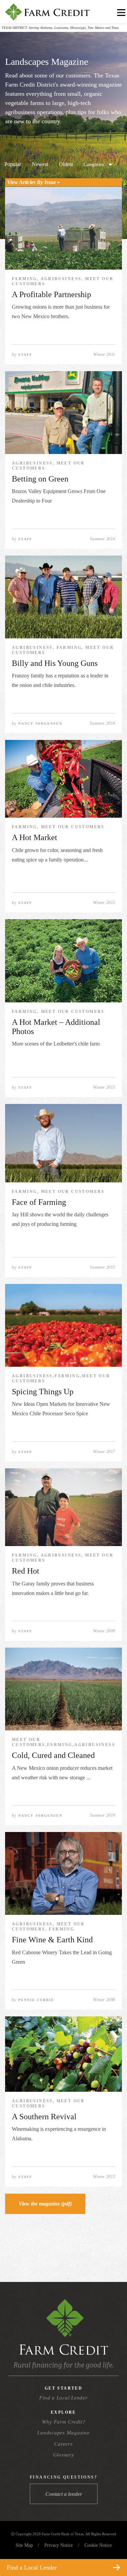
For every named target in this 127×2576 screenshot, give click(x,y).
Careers (63, 2444)
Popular (13, 164)
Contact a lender (64, 2494)
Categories (94, 165)
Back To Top (110, 2551)
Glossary (64, 2455)
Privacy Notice (59, 2545)
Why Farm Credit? (64, 2422)
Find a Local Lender (63, 2398)
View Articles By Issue (32, 182)
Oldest (66, 164)
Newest (40, 164)
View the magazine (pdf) (45, 2204)
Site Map (24, 2545)
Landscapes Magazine (63, 2433)
